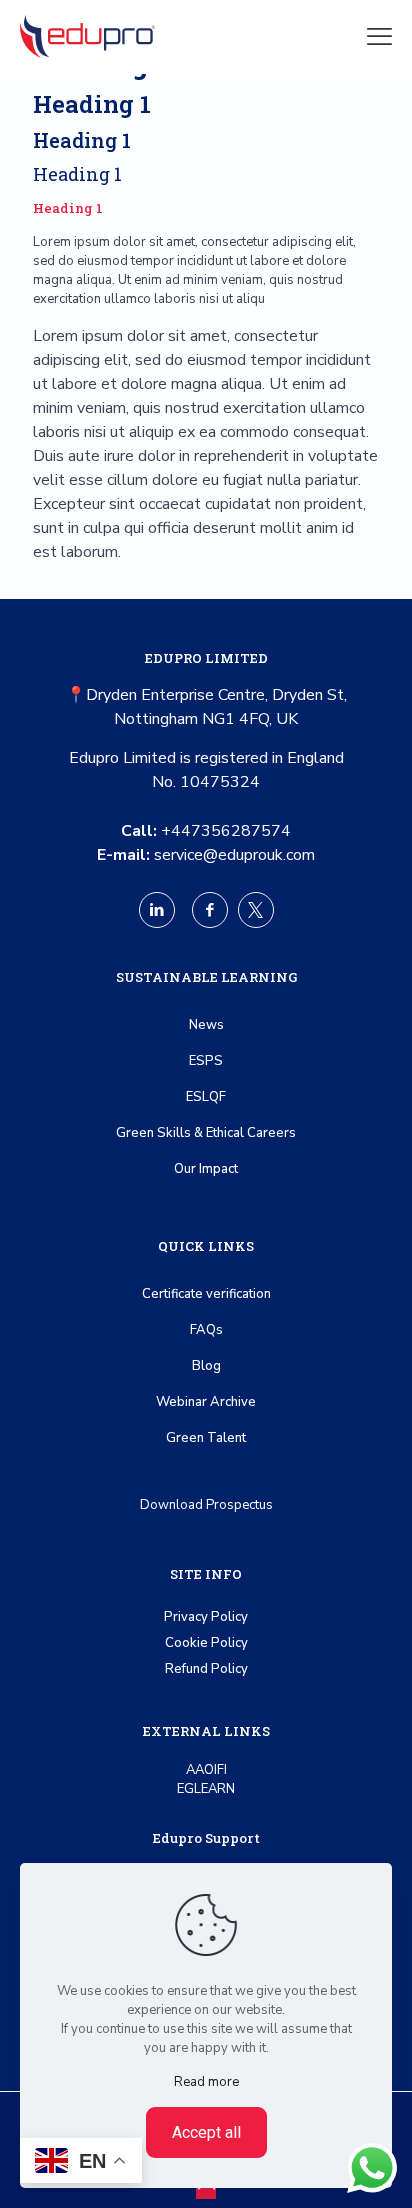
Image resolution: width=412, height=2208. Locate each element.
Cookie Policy (206, 1643)
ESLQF (206, 1097)
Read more (206, 2082)
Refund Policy (206, 1669)
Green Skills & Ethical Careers (206, 1133)
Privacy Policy (206, 1617)
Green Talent (206, 1438)
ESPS (206, 1061)
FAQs (206, 1330)
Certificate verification (206, 1294)
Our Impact (206, 1169)
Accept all (206, 2132)
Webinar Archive (206, 1402)
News (206, 1025)
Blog (206, 1366)
